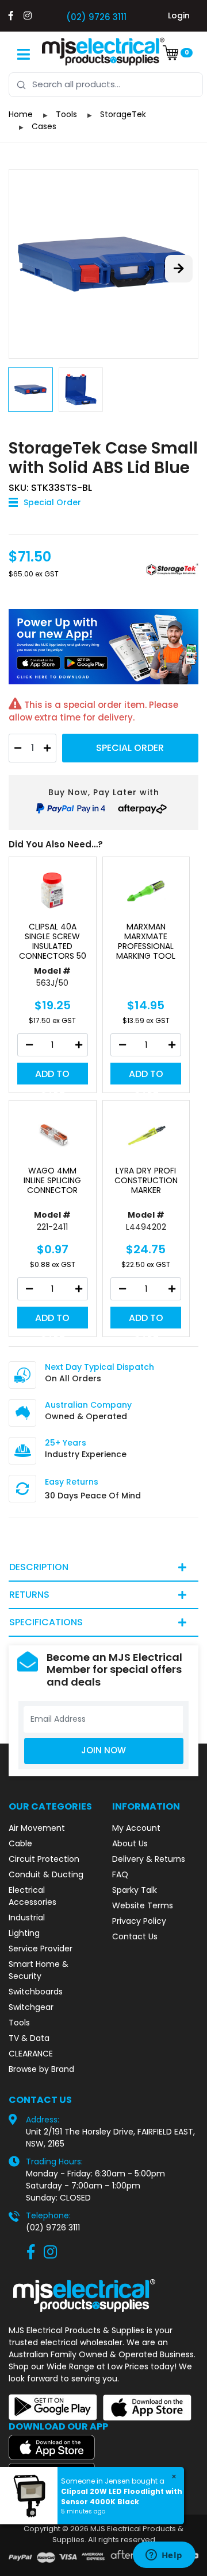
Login (179, 16)
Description (39, 1567)
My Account (136, 1828)
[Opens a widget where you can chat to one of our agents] (164, 2556)
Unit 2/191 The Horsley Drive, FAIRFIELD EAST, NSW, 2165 (110, 2138)
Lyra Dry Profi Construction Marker (146, 1180)
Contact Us (135, 1936)
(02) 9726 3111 (96, 17)
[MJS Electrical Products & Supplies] (103, 52)
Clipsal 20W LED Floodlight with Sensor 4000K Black (122, 2496)
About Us (130, 1843)
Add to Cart (52, 1076)
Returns (29, 1595)
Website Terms (143, 1905)
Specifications (46, 1622)
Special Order (130, 748)
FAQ (120, 1874)
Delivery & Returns (149, 1859)
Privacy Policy (139, 1921)
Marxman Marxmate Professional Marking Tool (146, 941)
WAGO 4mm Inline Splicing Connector (52, 1180)
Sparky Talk (135, 1890)
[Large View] (103, 264)
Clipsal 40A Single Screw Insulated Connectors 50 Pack (53, 946)
